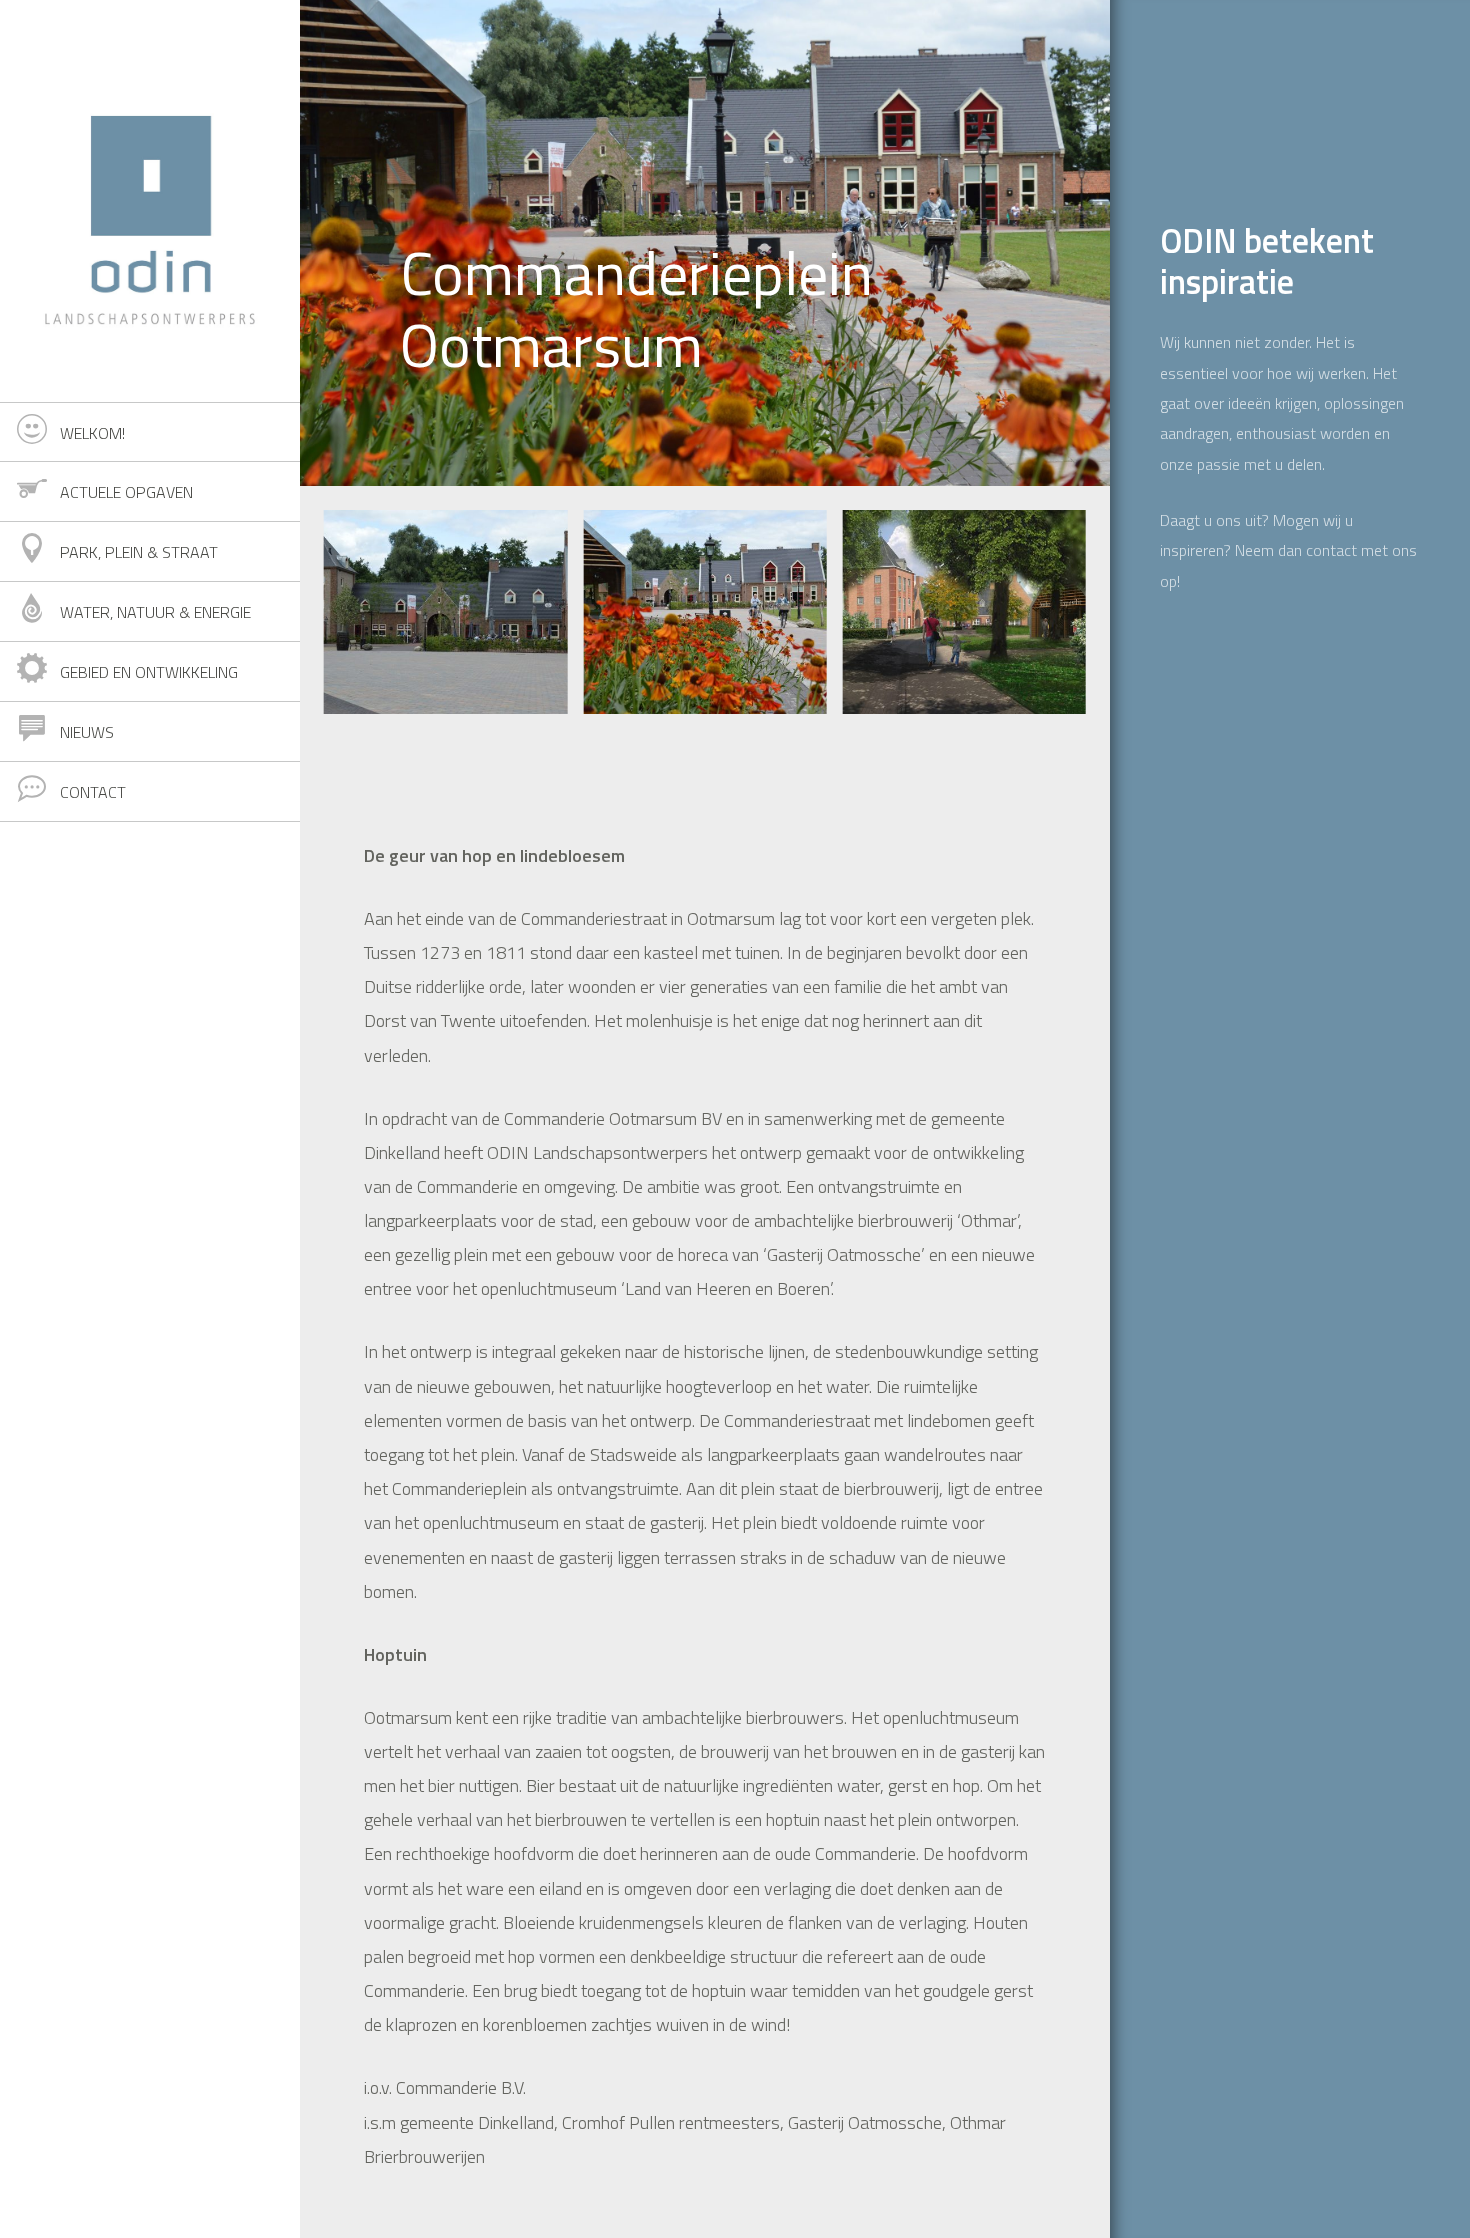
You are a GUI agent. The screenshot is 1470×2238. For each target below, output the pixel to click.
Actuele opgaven (126, 492)
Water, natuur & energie (155, 612)
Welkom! (92, 433)
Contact (93, 792)
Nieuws (87, 732)
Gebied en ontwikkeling (149, 672)
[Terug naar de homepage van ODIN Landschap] (150, 201)
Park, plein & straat (139, 552)
